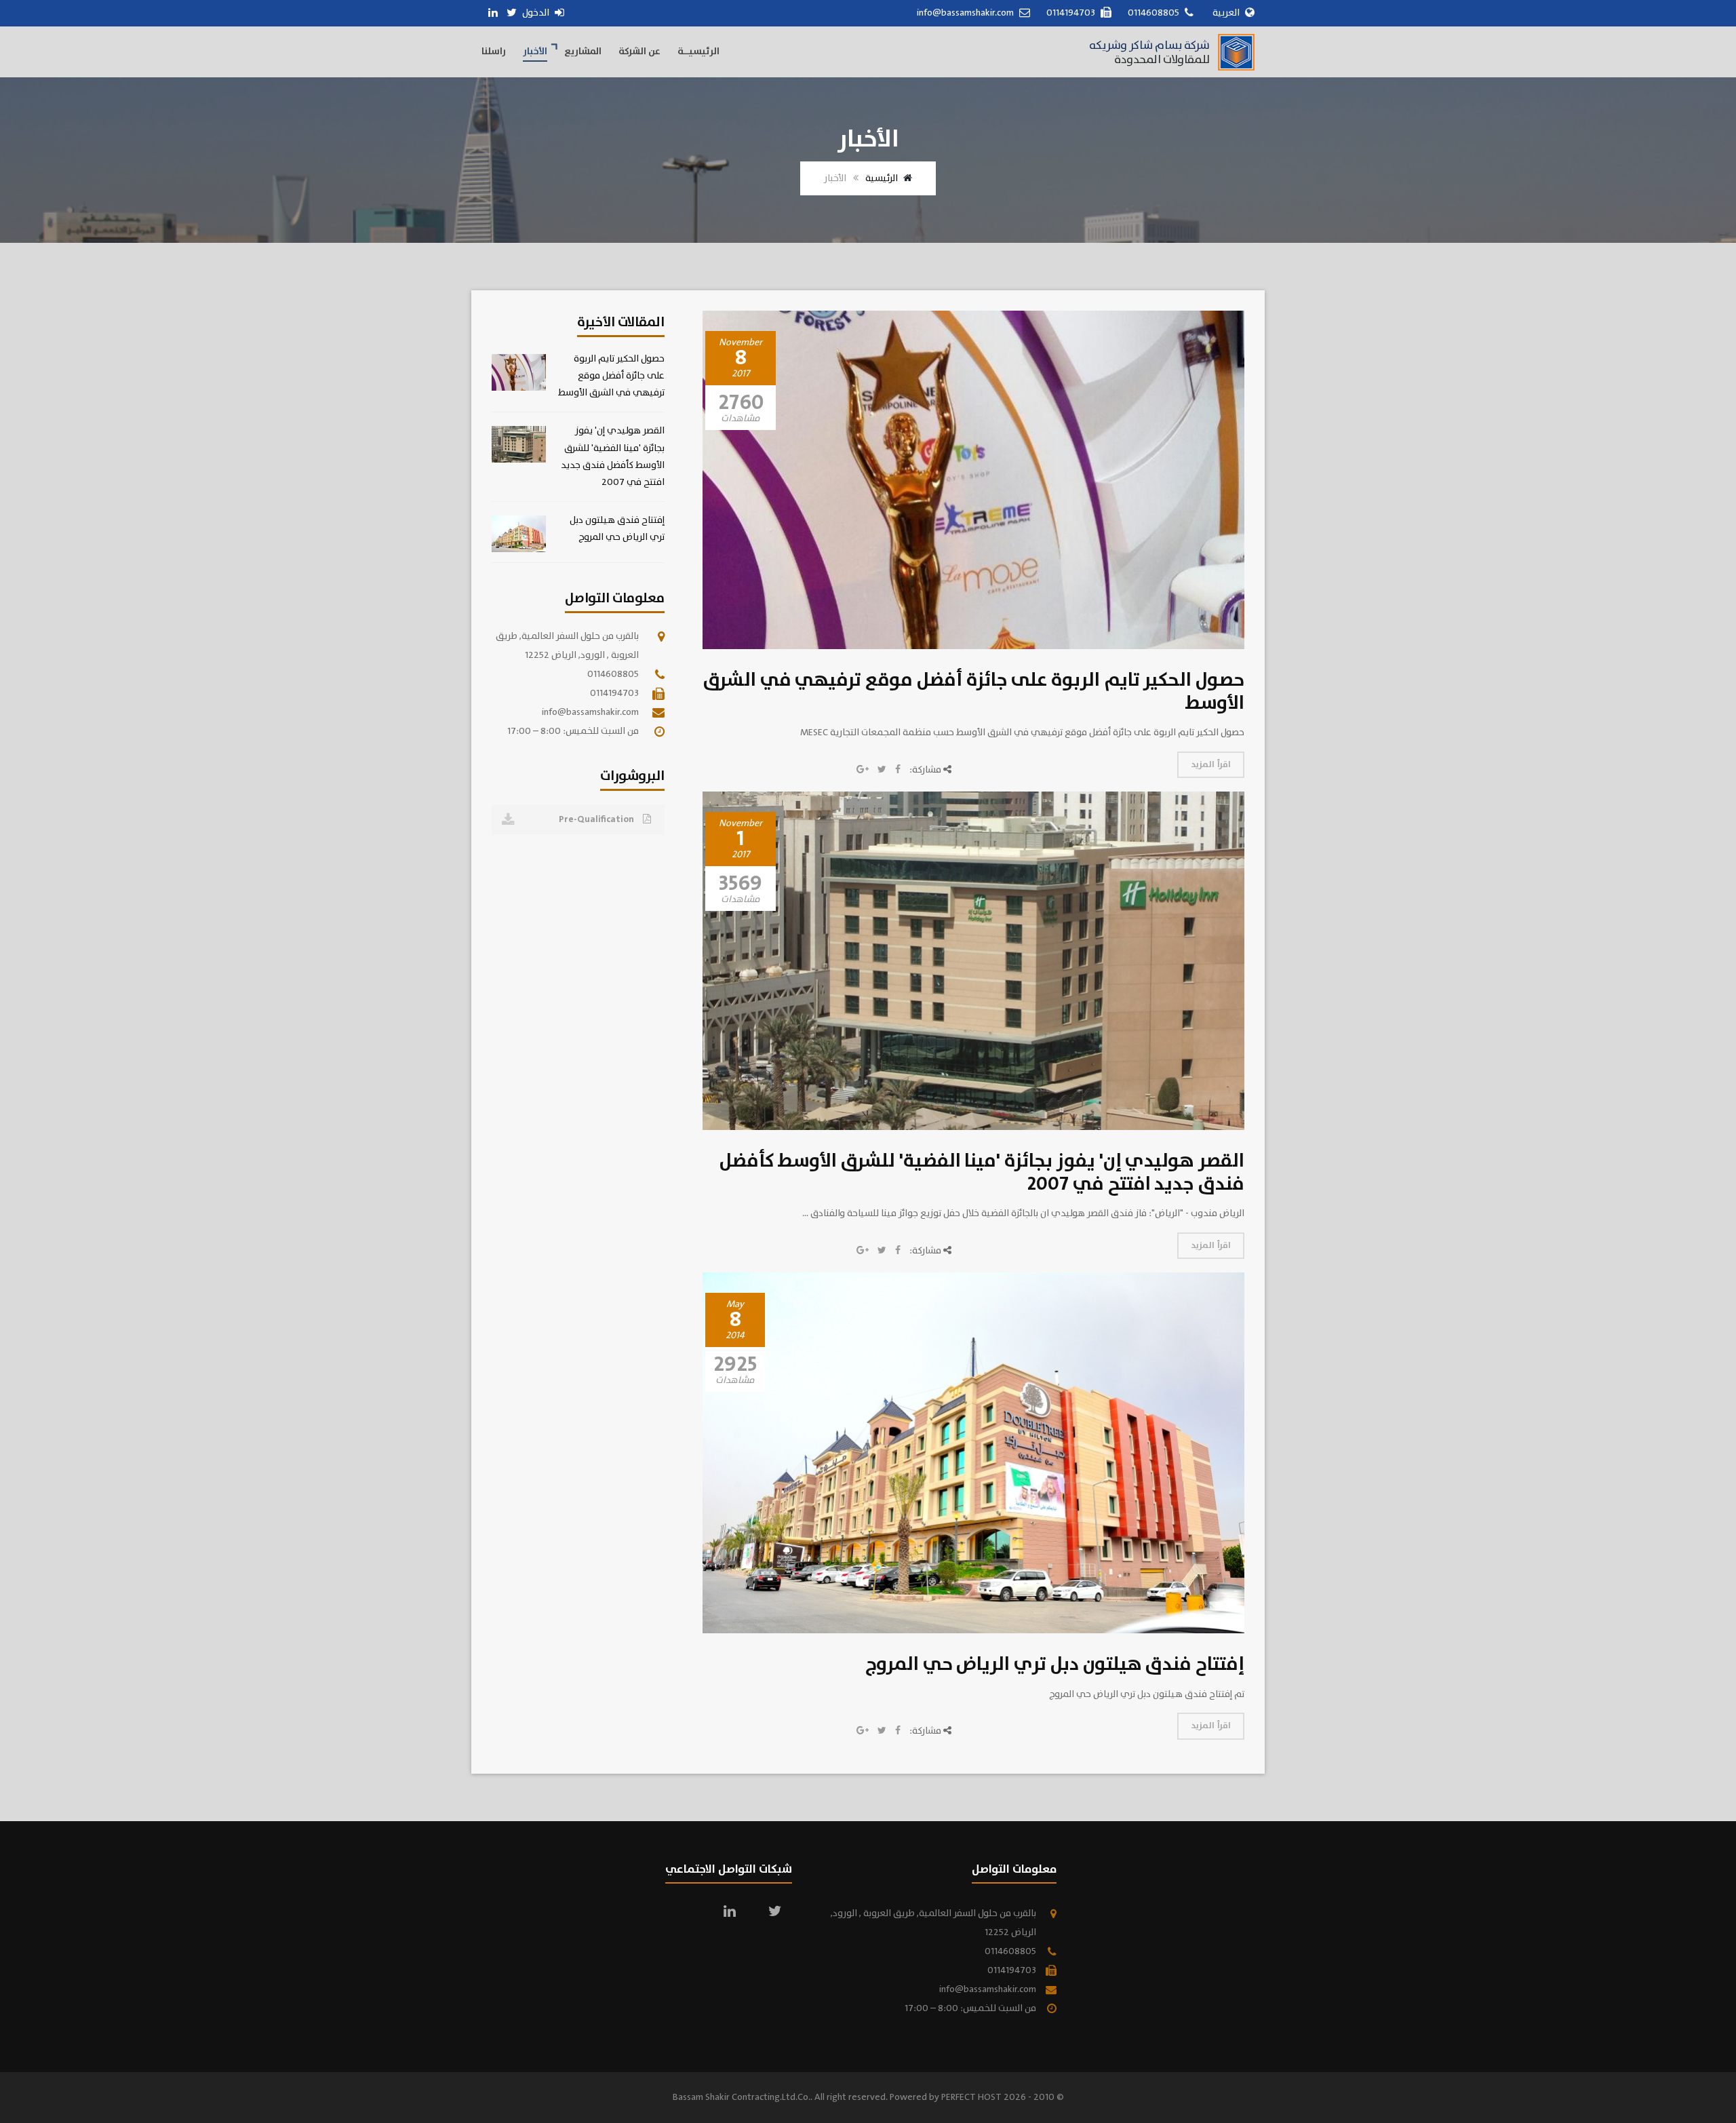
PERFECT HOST (971, 2097)
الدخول (537, 13)
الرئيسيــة (698, 52)
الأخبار (535, 52)
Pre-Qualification (597, 819)
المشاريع (583, 52)
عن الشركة (639, 52)
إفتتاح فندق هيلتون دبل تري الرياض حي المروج (1055, 1664)
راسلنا (494, 52)
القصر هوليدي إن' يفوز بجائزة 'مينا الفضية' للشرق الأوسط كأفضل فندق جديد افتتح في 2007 (982, 1173)
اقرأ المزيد (1211, 765)
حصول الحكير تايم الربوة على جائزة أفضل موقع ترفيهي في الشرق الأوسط (974, 692)
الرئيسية (882, 178)
